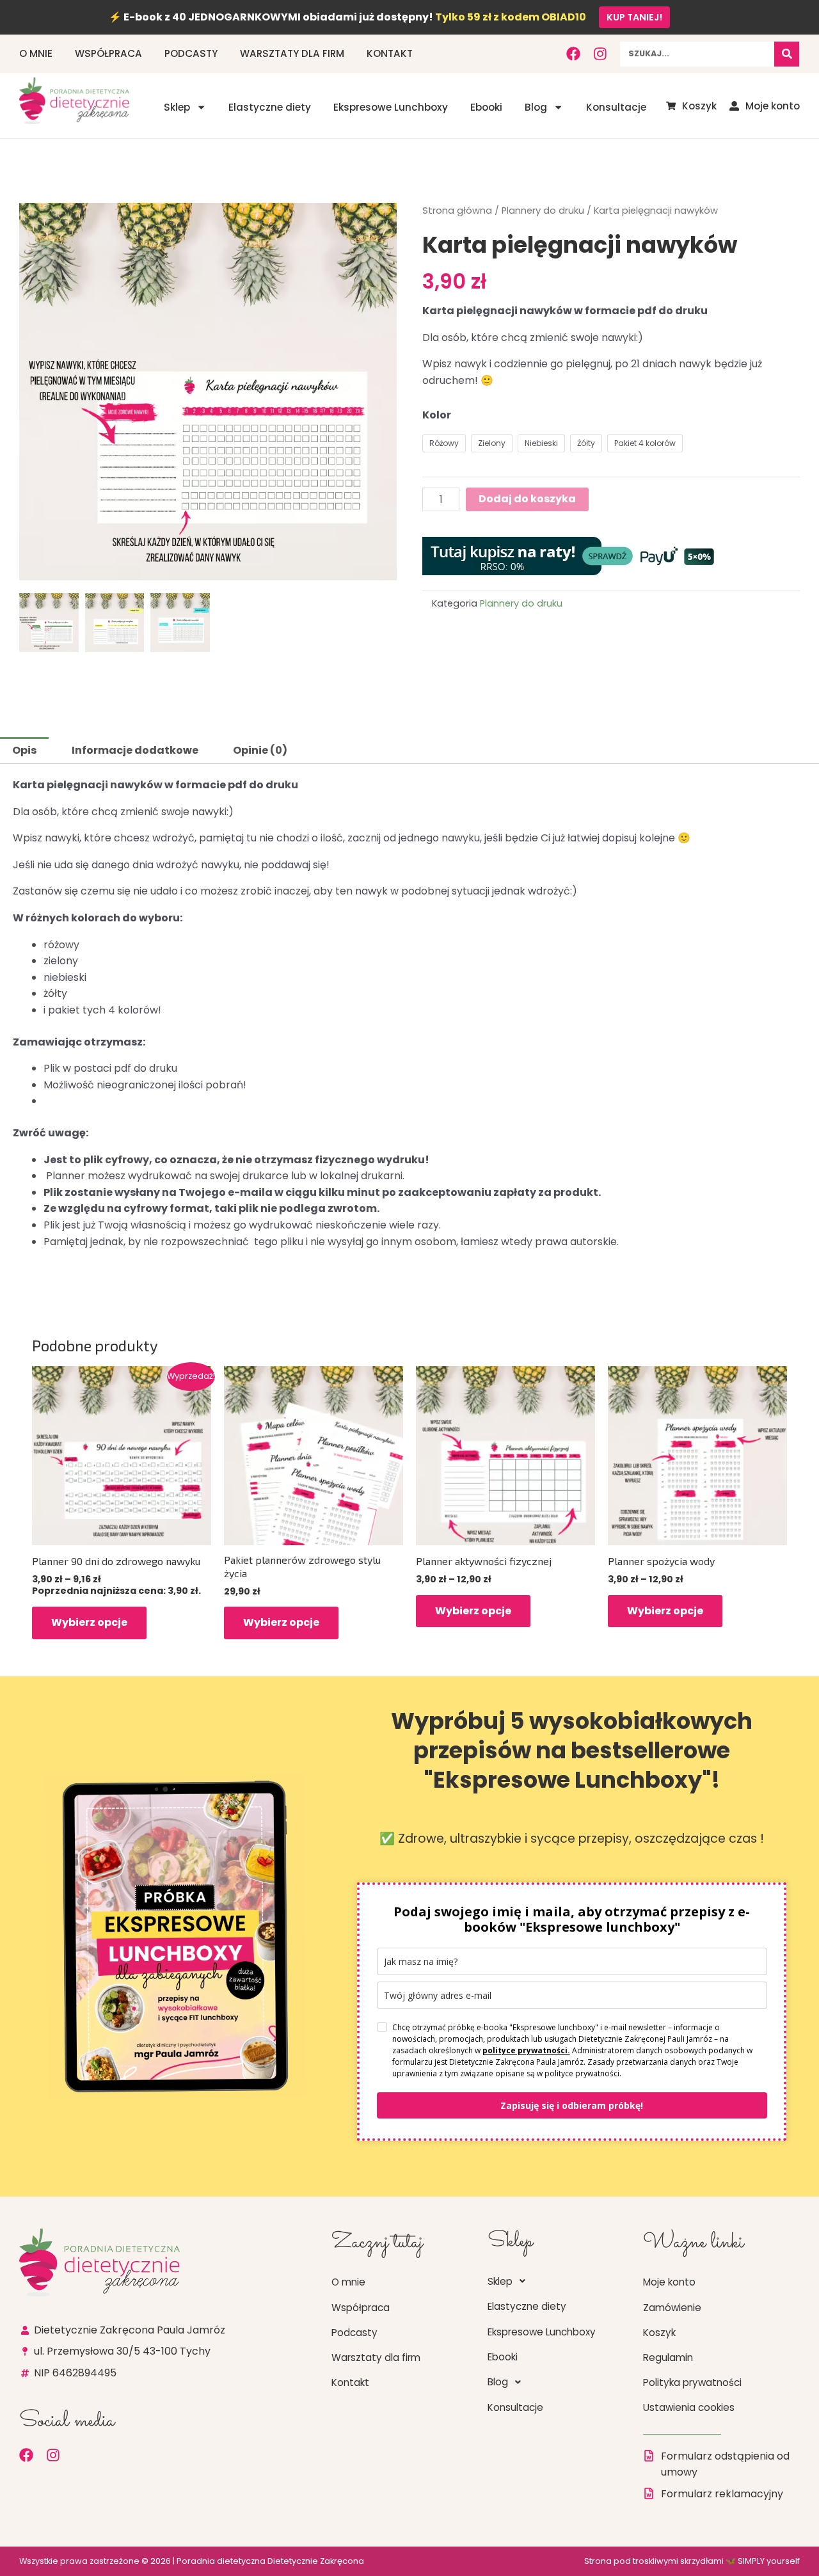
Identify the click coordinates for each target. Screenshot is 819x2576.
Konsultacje (616, 107)
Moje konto (669, 2282)
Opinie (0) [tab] (260, 750)
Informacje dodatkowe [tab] (135, 750)
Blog (536, 107)
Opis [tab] (24, 750)
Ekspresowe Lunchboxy (391, 107)
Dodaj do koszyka (527, 499)
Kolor (437, 415)
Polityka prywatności (692, 2382)
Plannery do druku (543, 211)
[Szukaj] (787, 54)
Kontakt (390, 53)
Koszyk (659, 2333)
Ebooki (486, 107)
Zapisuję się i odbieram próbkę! (572, 2105)
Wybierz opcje (89, 1622)
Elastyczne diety (270, 107)
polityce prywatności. (526, 2050)
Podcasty (191, 53)
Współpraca (108, 53)
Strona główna (457, 211)
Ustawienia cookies (689, 2407)
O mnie (36, 53)
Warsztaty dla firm (292, 53)
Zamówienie (672, 2308)
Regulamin (668, 2357)
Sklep (177, 107)
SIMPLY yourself (769, 2561)
